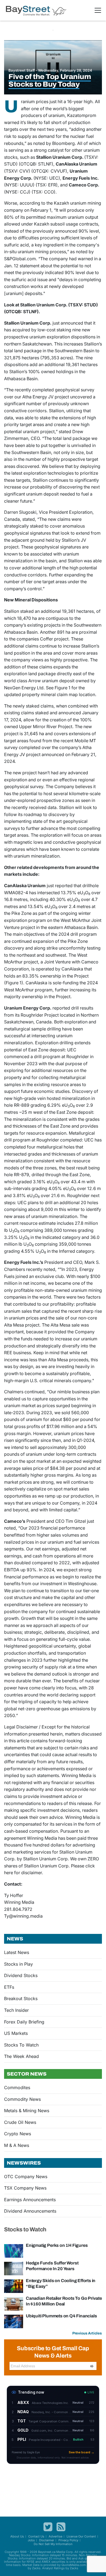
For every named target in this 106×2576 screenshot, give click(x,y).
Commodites (17, 2088)
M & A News (17, 2145)
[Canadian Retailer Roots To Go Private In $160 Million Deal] (14, 2304)
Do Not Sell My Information (53, 2544)
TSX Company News (25, 2188)
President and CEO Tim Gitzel (56, 1521)
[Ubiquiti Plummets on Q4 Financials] (14, 2321)
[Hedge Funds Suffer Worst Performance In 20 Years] (14, 2268)
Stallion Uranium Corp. (28, 323)
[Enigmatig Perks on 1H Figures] (14, 2251)
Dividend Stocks (21, 1975)
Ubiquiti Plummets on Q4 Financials (61, 2316)
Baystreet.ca (47, 2552)
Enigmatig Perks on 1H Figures (57, 2245)
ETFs (9, 1987)
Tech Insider (16, 2010)
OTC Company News (26, 2177)
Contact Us (36, 2536)
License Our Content (81, 2536)
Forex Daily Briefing (24, 2022)
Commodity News (22, 2099)
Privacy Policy (68, 2540)
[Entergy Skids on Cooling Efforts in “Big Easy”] (14, 2286)
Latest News (17, 1952)
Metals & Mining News (27, 2111)
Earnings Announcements (30, 2200)
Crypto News (18, 2134)
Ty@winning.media (23, 1916)
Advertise (55, 2536)
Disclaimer (47, 2540)
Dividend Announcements (30, 2211)
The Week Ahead (21, 2056)
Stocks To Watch (21, 2045)
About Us (17, 2536)
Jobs (31, 2540)
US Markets (16, 2033)
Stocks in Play (18, 1964)
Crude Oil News (20, 2122)
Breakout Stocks (21, 1998)
